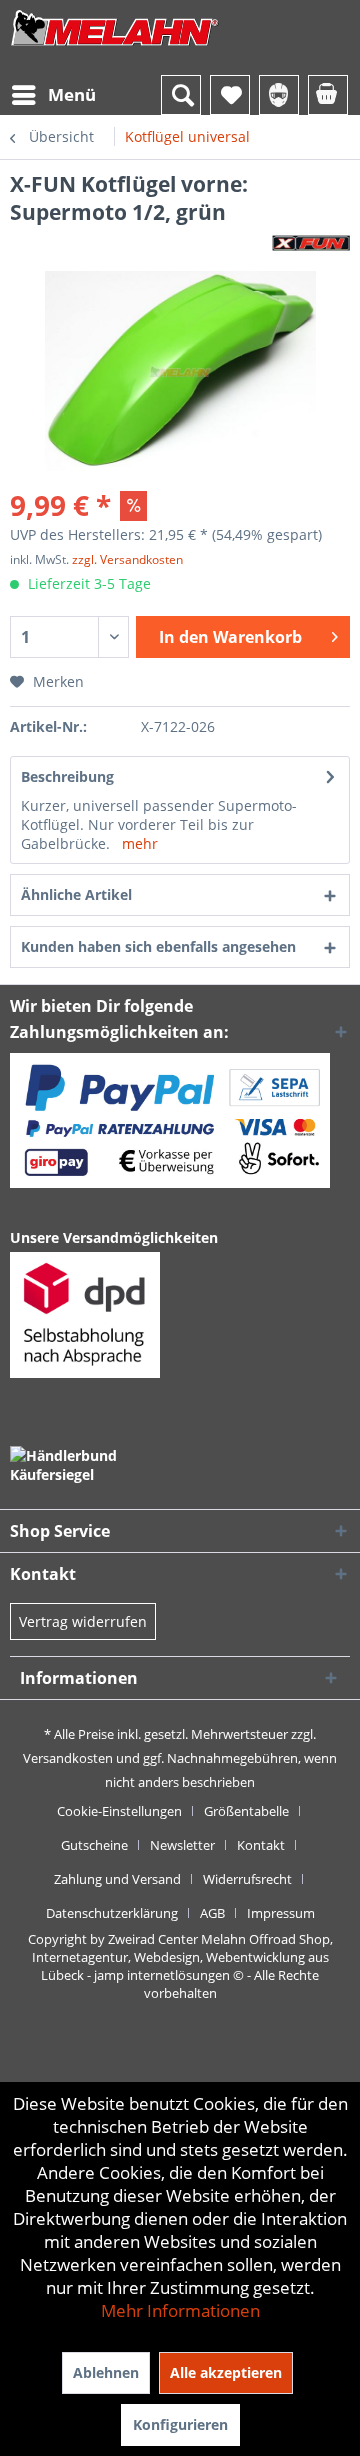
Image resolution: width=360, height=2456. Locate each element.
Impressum (281, 1913)
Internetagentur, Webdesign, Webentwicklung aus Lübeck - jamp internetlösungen (180, 1966)
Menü (72, 94)
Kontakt (261, 1845)
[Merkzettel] (230, 95)
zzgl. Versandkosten (127, 559)
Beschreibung (67, 776)
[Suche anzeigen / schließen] (181, 95)
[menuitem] (53, 95)
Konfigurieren (180, 2424)
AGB (212, 1913)
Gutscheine (94, 1845)
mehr (140, 843)
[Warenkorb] (328, 95)
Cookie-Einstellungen (119, 1811)
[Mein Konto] (279, 95)
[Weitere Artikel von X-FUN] (311, 243)
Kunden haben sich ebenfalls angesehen (158, 946)
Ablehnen (106, 2372)
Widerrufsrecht (247, 1879)
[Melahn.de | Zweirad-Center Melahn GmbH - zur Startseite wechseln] (115, 47)
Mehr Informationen (180, 2310)
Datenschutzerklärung (112, 1913)
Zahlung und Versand (117, 1879)
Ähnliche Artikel (76, 894)
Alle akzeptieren (226, 2372)
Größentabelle (246, 1811)
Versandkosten (68, 1758)
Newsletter (182, 1845)
